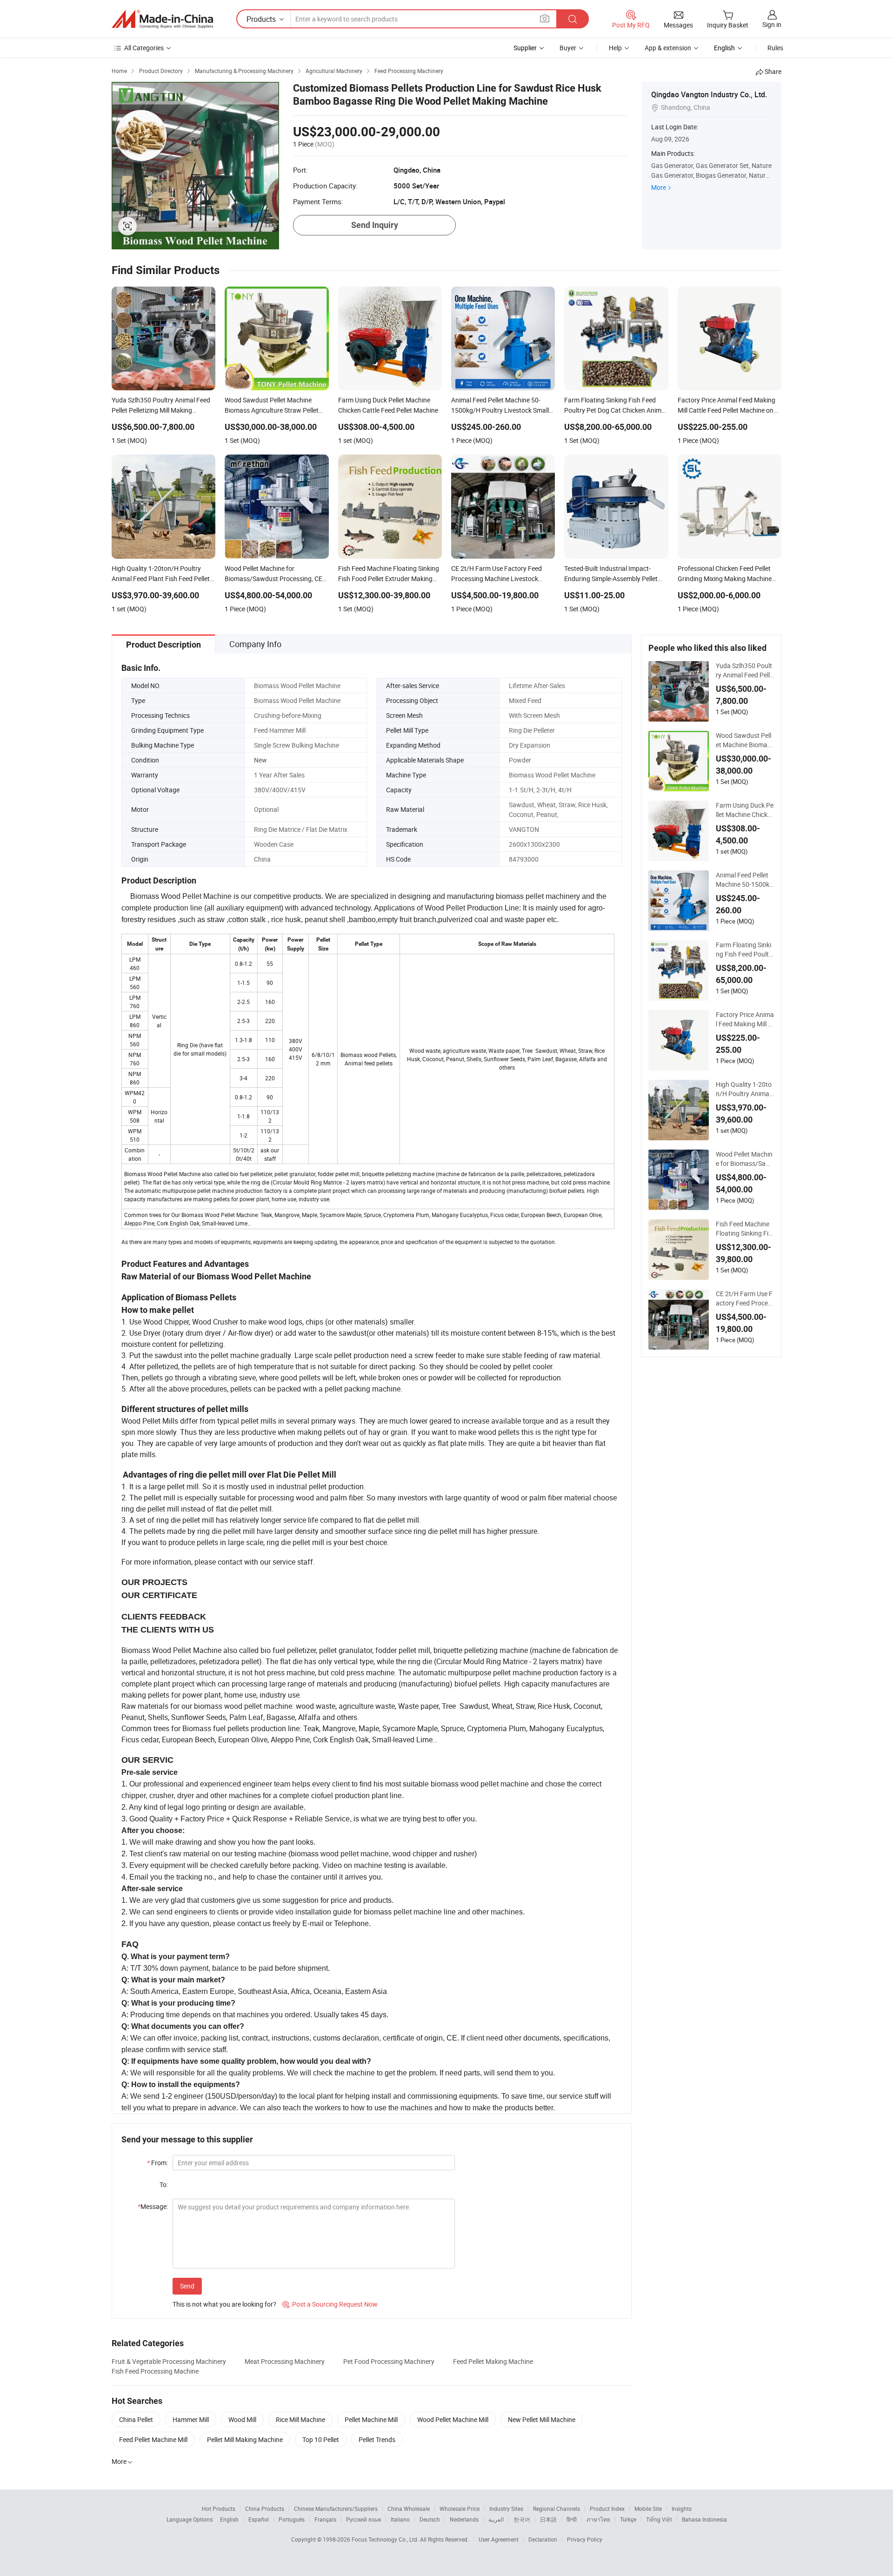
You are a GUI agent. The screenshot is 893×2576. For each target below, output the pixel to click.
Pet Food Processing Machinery (389, 2361)
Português (292, 2519)
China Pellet (136, 2419)
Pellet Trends (377, 2439)
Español (259, 2519)
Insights (682, 2509)
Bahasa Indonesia (704, 2519)
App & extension (668, 48)
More (659, 187)
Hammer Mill (191, 2419)
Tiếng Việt (659, 2519)
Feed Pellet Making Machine (493, 2361)
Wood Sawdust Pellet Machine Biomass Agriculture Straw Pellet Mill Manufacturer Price (745, 740)
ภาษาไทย (598, 2519)
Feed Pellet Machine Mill (153, 2439)
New (260, 760)
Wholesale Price (460, 2509)
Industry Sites (506, 2509)
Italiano (400, 2519)
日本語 (548, 2519)
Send (187, 2286)
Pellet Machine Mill (371, 2419)
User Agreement (499, 2539)
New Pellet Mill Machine (542, 2419)
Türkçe (628, 2519)
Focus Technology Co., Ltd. (386, 2539)
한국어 (522, 2519)
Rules (775, 48)
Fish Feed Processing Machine (155, 2371)
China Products (265, 2509)
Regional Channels (556, 2509)
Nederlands (464, 2519)
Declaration (543, 2539)
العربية (496, 2519)
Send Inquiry (375, 225)
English (229, 2519)
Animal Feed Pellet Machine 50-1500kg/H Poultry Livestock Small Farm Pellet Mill (745, 880)
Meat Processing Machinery (285, 2361)
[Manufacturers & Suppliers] (162, 19)
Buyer (568, 48)
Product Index (607, 2509)
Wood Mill (242, 2419)
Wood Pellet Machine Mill (453, 2419)
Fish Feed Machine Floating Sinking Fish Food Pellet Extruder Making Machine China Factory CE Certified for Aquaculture (745, 1229)
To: (164, 2185)
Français (325, 2519)
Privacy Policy (585, 2539)
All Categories (144, 48)
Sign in (772, 24)
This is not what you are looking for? (224, 2304)
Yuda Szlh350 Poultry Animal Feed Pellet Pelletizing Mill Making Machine (745, 670)
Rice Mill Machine (300, 2419)
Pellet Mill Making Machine (245, 2439)
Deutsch (430, 2519)
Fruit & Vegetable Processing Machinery (169, 2361)
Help (615, 48)
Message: (153, 2206)
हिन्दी (572, 2519)
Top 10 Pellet (321, 2439)
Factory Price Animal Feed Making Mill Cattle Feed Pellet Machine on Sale (745, 1019)
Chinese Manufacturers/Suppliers (336, 2509)
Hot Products (219, 2509)
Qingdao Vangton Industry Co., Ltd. (709, 94)
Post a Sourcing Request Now (330, 2304)
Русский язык (363, 2519)
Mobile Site (648, 2509)
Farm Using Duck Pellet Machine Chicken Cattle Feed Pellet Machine (745, 810)
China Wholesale (409, 2509)
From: (157, 2163)
